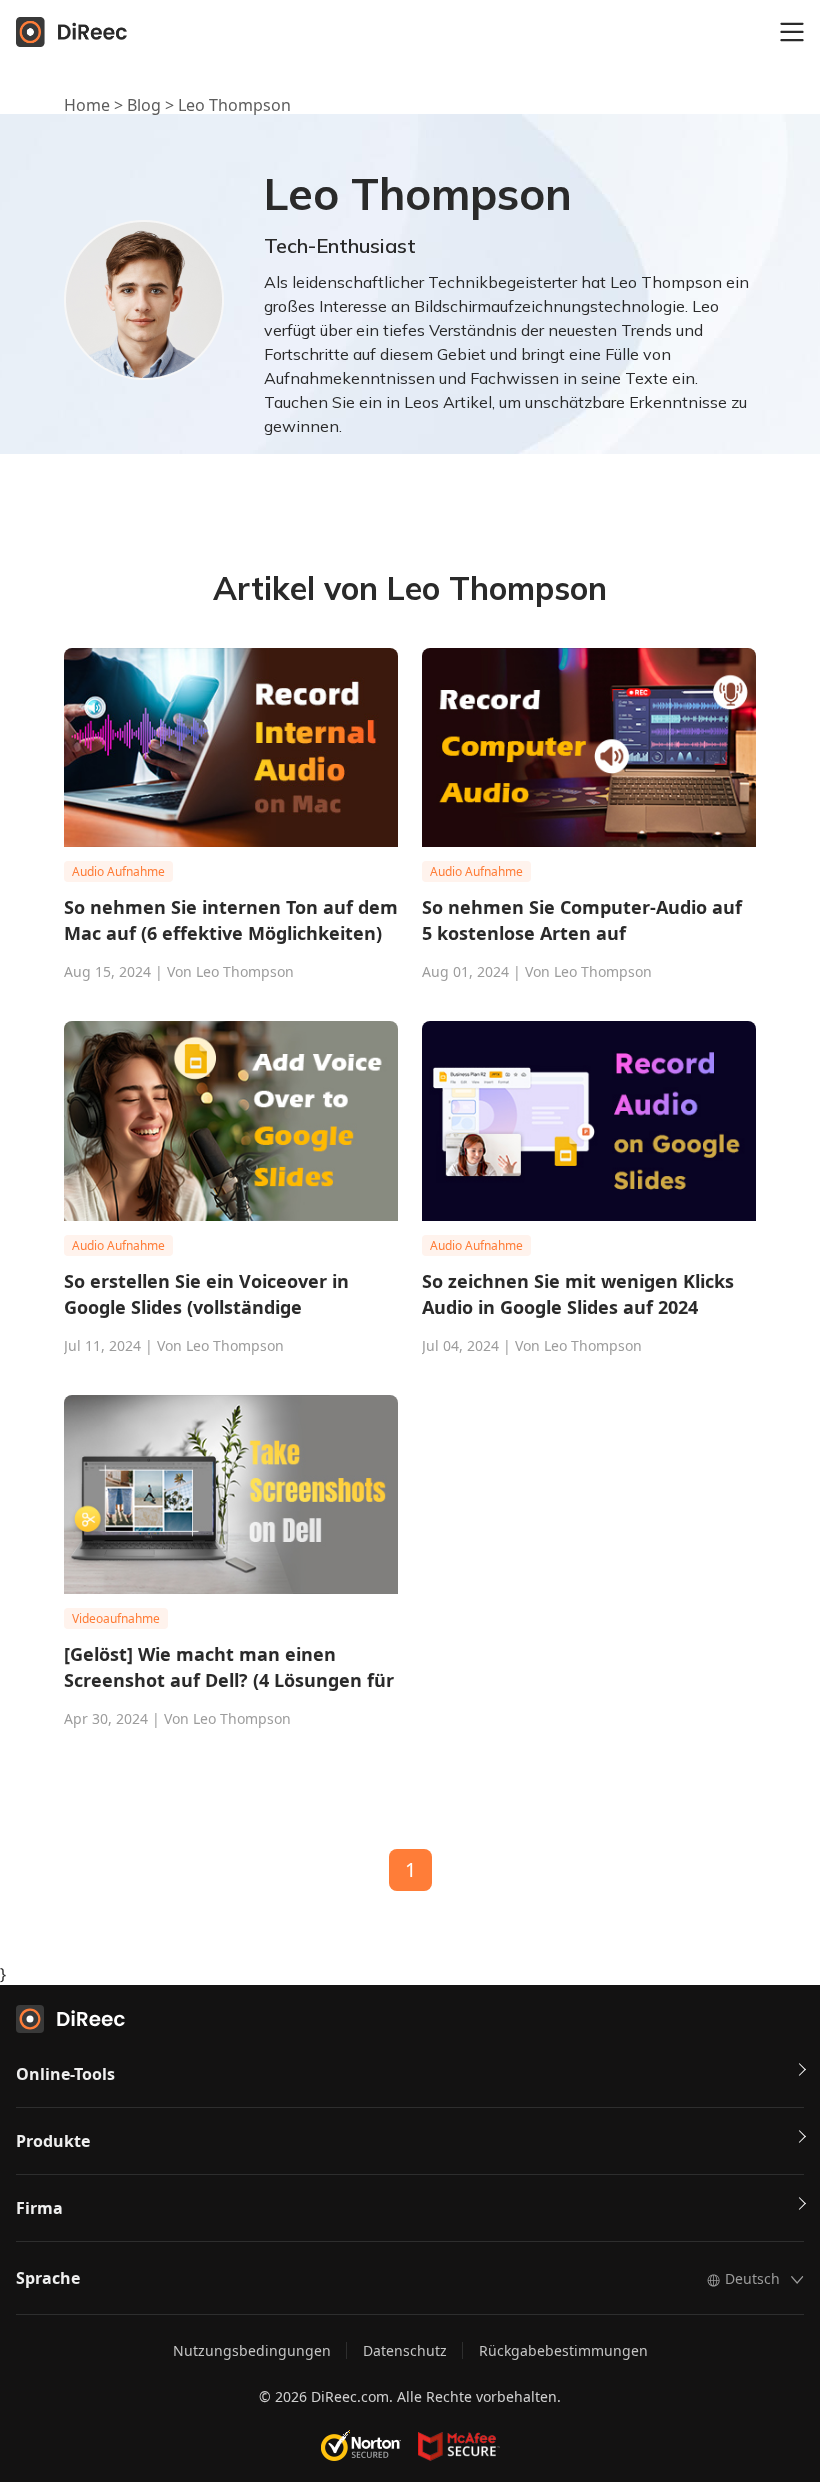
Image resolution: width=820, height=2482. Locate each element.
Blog (144, 105)
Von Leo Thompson (230, 971)
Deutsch (752, 2278)
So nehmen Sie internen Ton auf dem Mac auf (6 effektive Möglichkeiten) (231, 920)
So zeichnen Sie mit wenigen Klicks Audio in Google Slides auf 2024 (578, 1294)
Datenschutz (405, 2350)
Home (87, 105)
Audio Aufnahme (118, 871)
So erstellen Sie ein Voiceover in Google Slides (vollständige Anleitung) (206, 1294)
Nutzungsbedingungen (252, 2350)
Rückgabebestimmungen (563, 2350)
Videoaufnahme (116, 1618)
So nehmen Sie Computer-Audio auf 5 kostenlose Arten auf (582, 920)
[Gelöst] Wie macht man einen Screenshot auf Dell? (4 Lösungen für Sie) (229, 1667)
